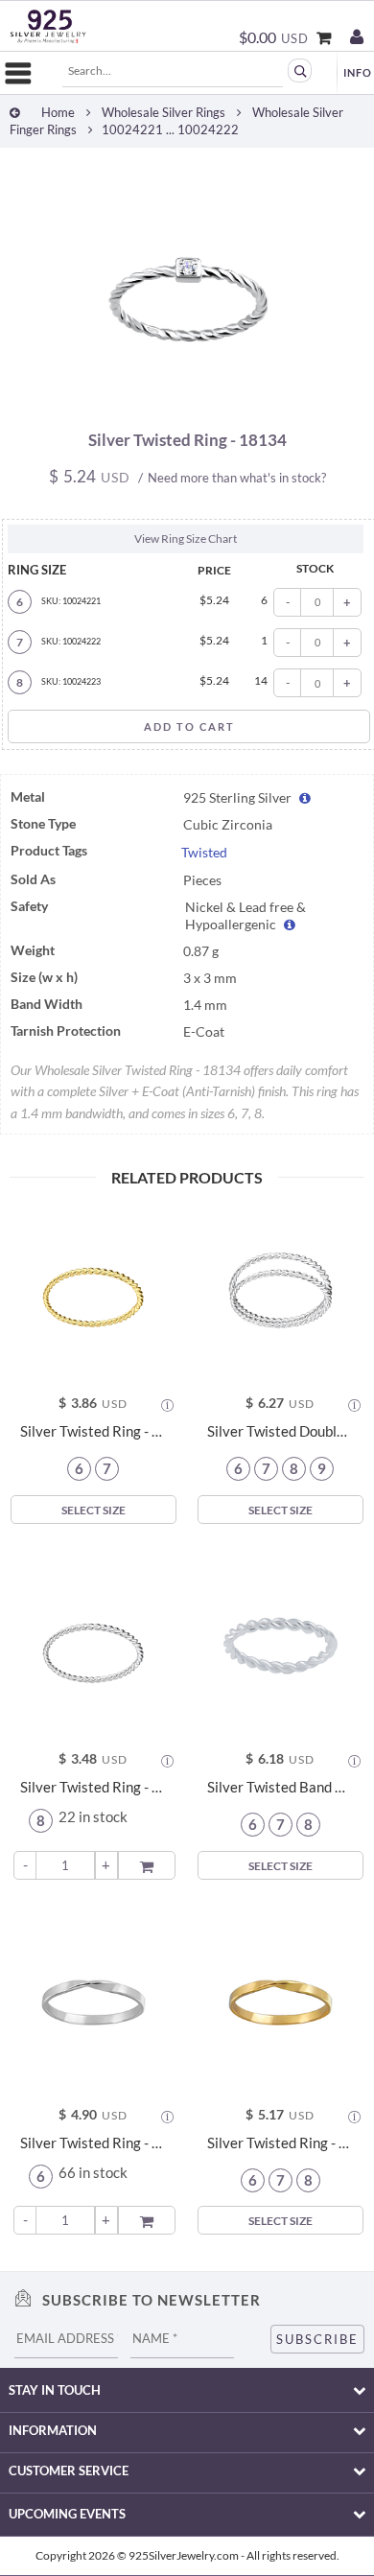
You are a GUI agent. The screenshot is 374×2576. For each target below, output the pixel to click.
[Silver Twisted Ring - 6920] (93, 1290)
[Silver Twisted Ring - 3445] (280, 2002)
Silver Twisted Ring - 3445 (280, 2143)
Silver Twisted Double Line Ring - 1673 (280, 1431)
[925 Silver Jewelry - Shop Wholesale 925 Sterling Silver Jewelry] (48, 26)
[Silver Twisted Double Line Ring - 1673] (280, 1290)
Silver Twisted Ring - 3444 (93, 2143)
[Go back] (15, 113)
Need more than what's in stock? (237, 478)
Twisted (204, 853)
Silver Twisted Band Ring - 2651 (280, 1787)
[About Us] (358, 72)
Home (58, 113)
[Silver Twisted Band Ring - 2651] (280, 1646)
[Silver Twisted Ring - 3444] (93, 2002)
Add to (149, 1864)
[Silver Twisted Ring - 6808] (93, 1646)
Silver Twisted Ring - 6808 (93, 1787)
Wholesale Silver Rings (164, 113)
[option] (187, 289)
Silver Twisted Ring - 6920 (93, 1431)
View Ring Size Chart (186, 539)
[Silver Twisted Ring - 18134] (187, 404)
